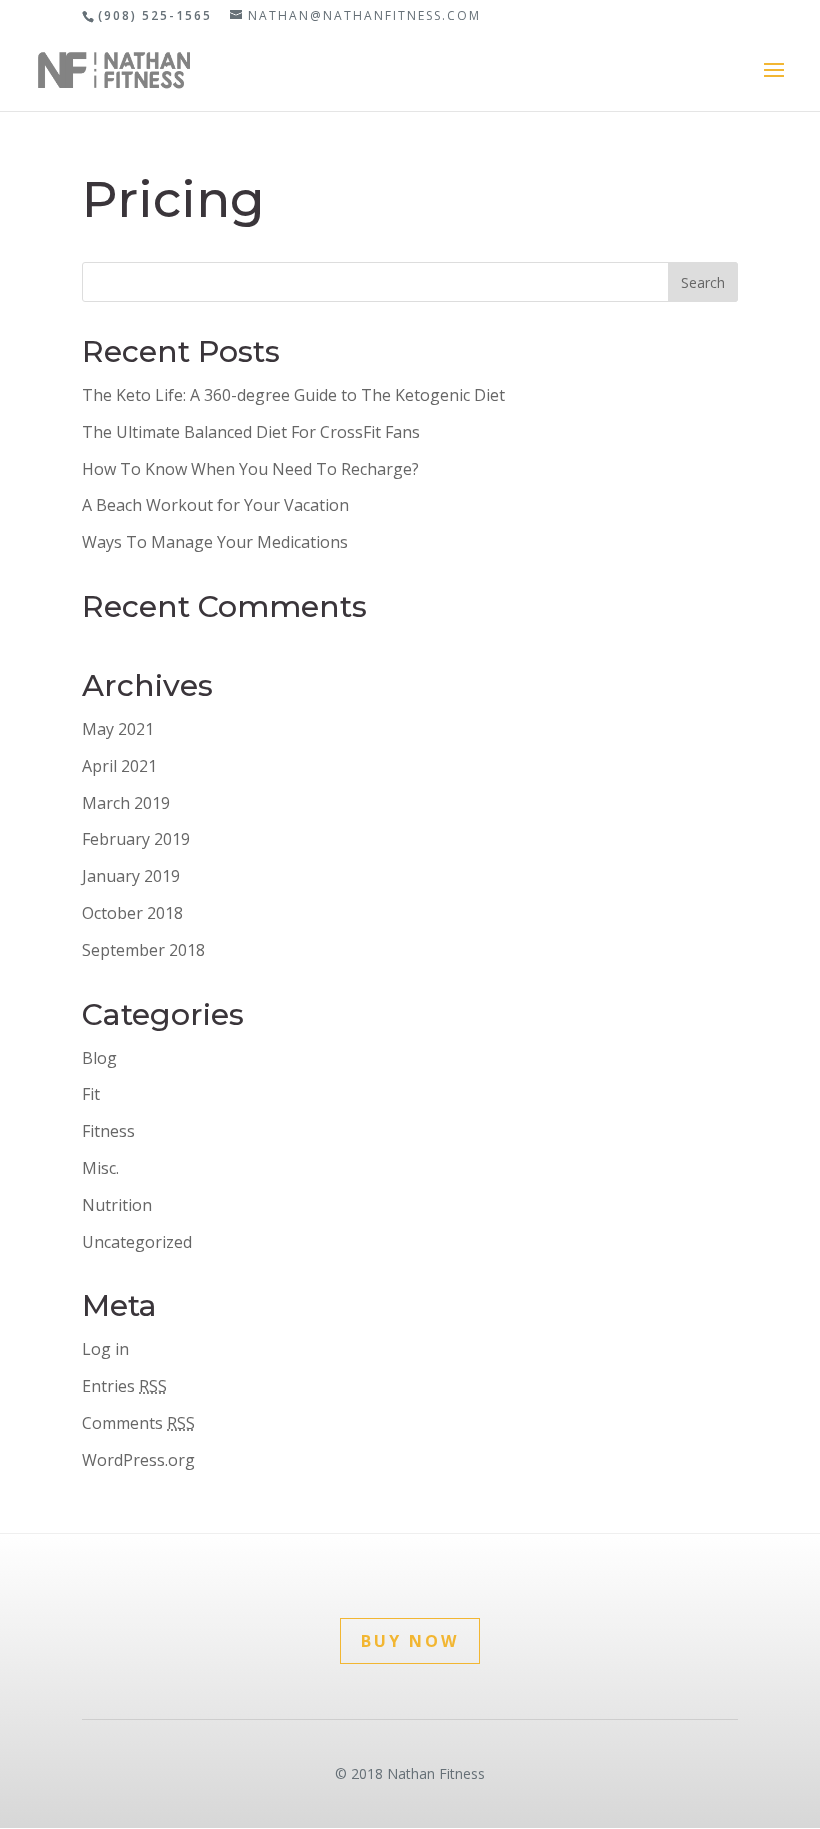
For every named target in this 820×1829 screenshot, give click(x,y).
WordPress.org (138, 1460)
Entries (124, 1386)
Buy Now (410, 1641)
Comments (138, 1423)
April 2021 (119, 766)
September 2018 (143, 950)
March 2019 (126, 803)
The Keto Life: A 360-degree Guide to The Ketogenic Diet (293, 395)
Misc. (100, 1168)
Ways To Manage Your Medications (215, 542)
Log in (105, 1349)
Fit (91, 1094)
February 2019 (136, 839)
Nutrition (117, 1205)
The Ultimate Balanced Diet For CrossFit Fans (251, 432)
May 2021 (118, 729)
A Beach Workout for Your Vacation (215, 505)
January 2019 (131, 876)
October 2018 (132, 913)
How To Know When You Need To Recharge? (250, 469)
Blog (99, 1058)
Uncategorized (137, 1242)
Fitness (108, 1131)
